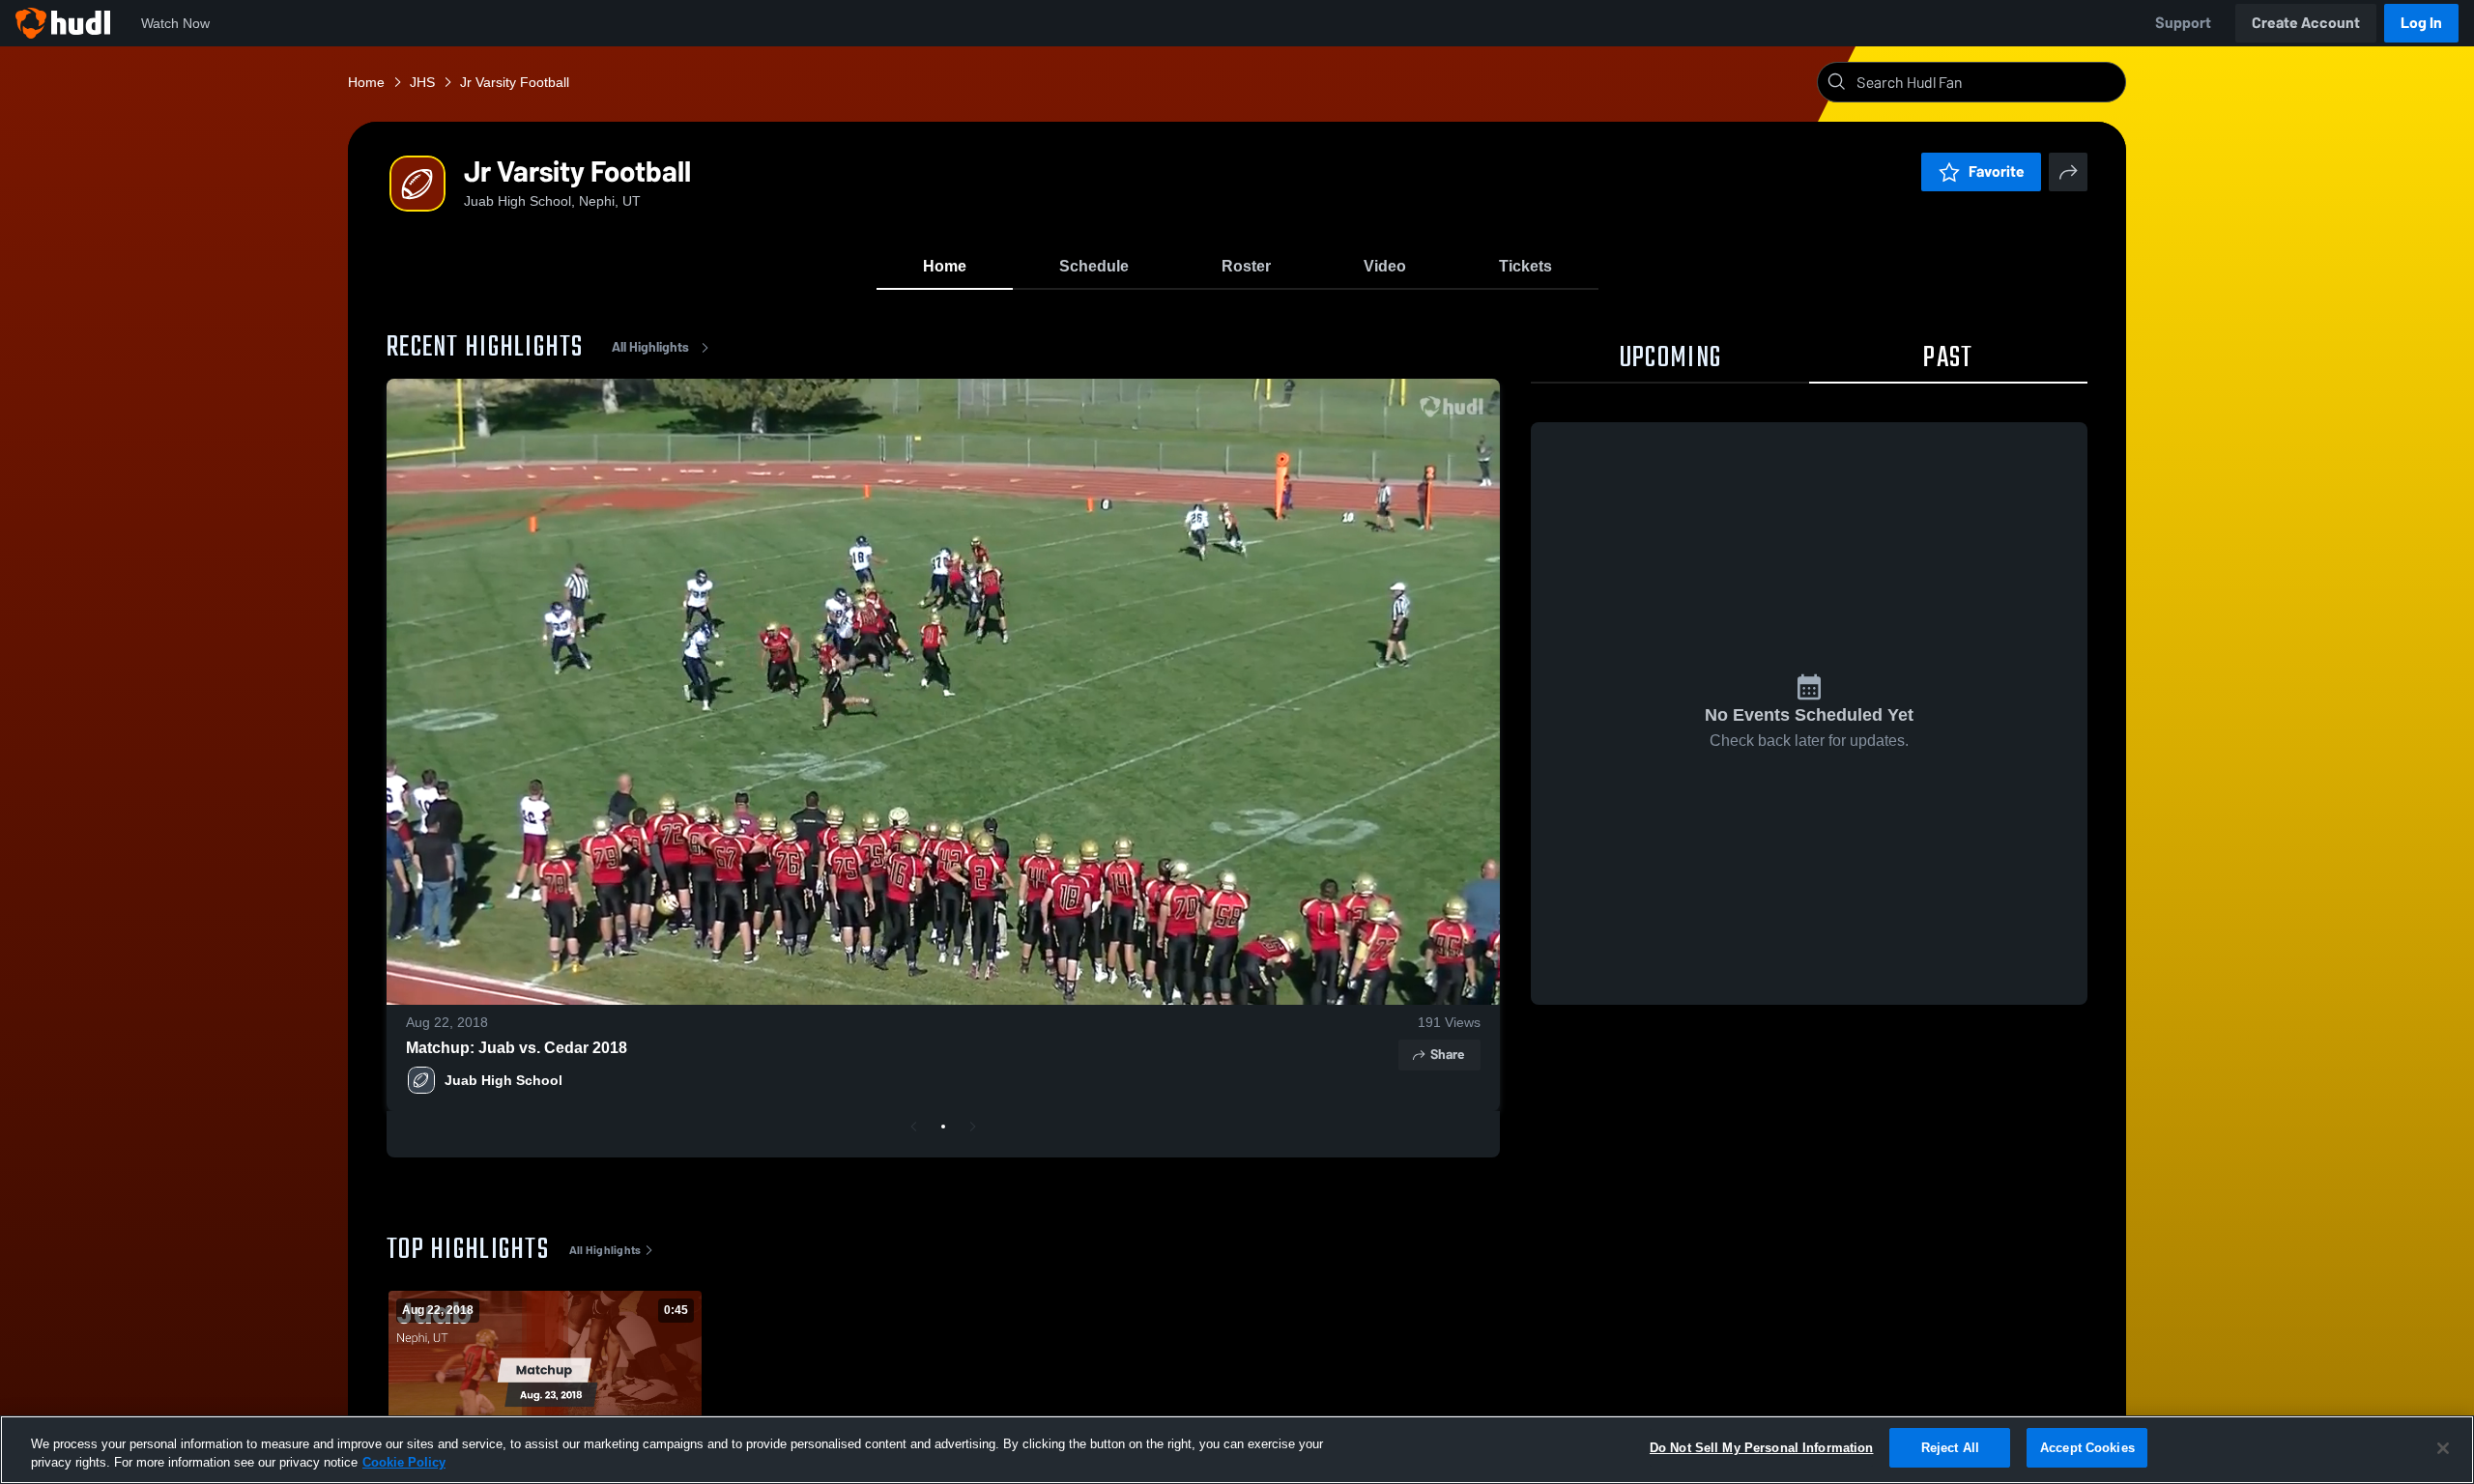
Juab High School (503, 1080)
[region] (1237, 1450)
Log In (2421, 23)
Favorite (1997, 171)
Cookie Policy (404, 1463)
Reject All (1950, 1448)
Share (1447, 1055)
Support (2183, 23)
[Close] (2443, 1448)
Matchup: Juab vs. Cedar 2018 (517, 1048)
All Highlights (650, 347)
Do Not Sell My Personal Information (1762, 1448)
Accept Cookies (2087, 1448)
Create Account (2306, 23)
